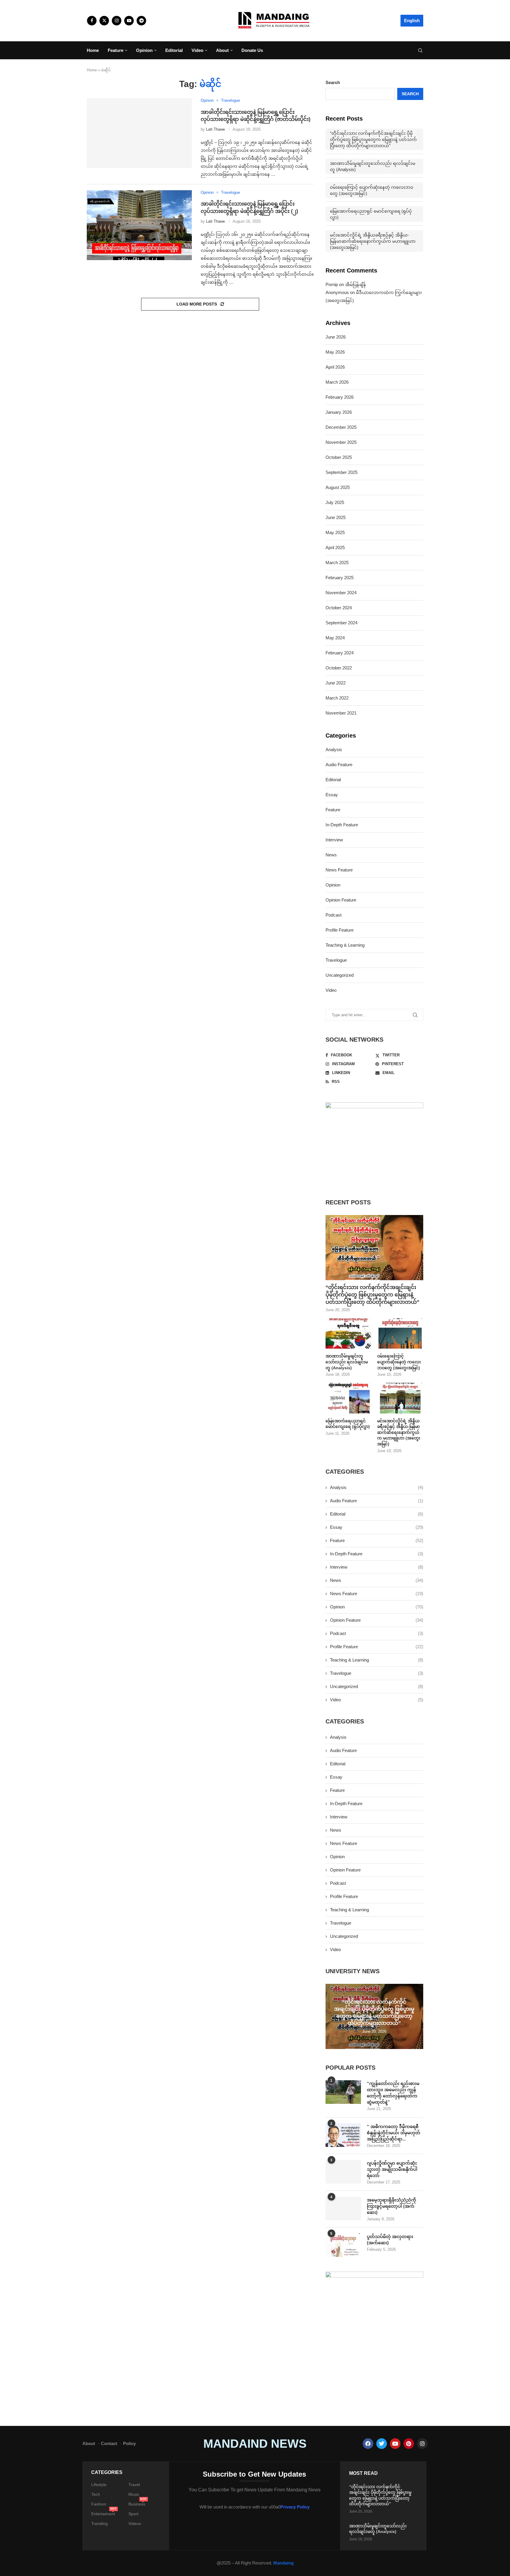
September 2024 (341, 623)
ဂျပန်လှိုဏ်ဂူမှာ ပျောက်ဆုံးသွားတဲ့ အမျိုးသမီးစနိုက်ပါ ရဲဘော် (392, 2169)
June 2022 (336, 683)
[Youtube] (129, 21)
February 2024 (340, 653)
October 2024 (339, 608)
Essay (332, 795)
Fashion (99, 2504)
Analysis (334, 750)
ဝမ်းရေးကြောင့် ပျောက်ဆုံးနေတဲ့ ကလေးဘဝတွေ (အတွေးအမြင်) (372, 190)
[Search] (420, 51)
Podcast (334, 915)
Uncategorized (340, 975)
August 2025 (338, 487)
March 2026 (337, 382)
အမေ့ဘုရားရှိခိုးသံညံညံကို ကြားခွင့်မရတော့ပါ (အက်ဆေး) (392, 2206)
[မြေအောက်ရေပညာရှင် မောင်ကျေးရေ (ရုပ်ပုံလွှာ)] (349, 1398)
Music (134, 2494)
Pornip (332, 284)
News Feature (339, 870)
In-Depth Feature (342, 825)
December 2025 (341, 427)
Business (137, 2504)
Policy (129, 2443)
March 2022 (337, 698)
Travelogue (336, 960)
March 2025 (337, 563)
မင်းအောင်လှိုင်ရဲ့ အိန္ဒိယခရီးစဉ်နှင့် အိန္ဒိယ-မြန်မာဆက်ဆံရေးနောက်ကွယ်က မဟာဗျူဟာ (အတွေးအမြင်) (373, 241)
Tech (96, 2494)
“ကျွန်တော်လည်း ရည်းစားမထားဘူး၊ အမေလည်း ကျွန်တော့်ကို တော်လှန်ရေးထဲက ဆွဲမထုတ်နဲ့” (393, 2093)
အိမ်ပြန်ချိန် (355, 284)
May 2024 (335, 638)
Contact (109, 2443)
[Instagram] (117, 21)
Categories (107, 2472)
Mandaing (283, 2563)
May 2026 (335, 352)
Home (93, 50)
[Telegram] (141, 21)
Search (333, 82)
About (222, 50)
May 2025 (335, 532)
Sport (133, 2514)
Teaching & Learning (345, 945)
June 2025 (336, 517)
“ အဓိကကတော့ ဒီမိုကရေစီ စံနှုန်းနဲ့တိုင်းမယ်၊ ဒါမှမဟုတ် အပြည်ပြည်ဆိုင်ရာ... (394, 2133)
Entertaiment (103, 2514)
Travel (134, 2485)
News (331, 855)
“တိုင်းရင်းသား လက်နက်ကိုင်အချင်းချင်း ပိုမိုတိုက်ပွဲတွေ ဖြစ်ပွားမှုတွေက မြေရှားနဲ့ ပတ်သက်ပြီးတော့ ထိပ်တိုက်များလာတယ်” (373, 139)
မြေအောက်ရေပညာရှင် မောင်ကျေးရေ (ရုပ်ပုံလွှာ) (371, 214)
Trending (99, 2524)
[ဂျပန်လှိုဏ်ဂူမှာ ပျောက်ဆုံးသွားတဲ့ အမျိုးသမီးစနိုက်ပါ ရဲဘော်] (343, 2172)
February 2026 (340, 397)
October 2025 (339, 457)
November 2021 (341, 713)
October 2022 (339, 668)
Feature (116, 50)
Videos (135, 2524)
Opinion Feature (341, 900)
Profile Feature (340, 930)
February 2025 (340, 578)
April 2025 (335, 547)
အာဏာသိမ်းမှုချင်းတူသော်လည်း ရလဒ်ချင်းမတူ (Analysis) (373, 166)
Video (197, 50)
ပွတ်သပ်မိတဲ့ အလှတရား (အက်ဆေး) (390, 2240)
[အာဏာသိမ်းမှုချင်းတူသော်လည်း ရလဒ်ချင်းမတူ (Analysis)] (349, 1334)
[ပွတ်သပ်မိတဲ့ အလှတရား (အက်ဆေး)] (343, 2245)
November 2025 (341, 442)
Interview (334, 840)
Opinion (144, 50)
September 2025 (341, 472)
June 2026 (336, 337)
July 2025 (335, 502)
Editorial (174, 50)
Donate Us (252, 50)
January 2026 (339, 412)
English (412, 20)
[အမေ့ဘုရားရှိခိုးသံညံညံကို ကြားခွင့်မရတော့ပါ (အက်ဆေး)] (343, 2209)
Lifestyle (99, 2485)
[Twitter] (104, 21)
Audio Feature (339, 765)
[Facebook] (92, 21)
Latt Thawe (215, 129)
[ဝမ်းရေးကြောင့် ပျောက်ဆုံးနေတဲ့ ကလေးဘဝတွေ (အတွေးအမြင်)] (400, 1334)
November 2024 (341, 593)
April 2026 (335, 367)
